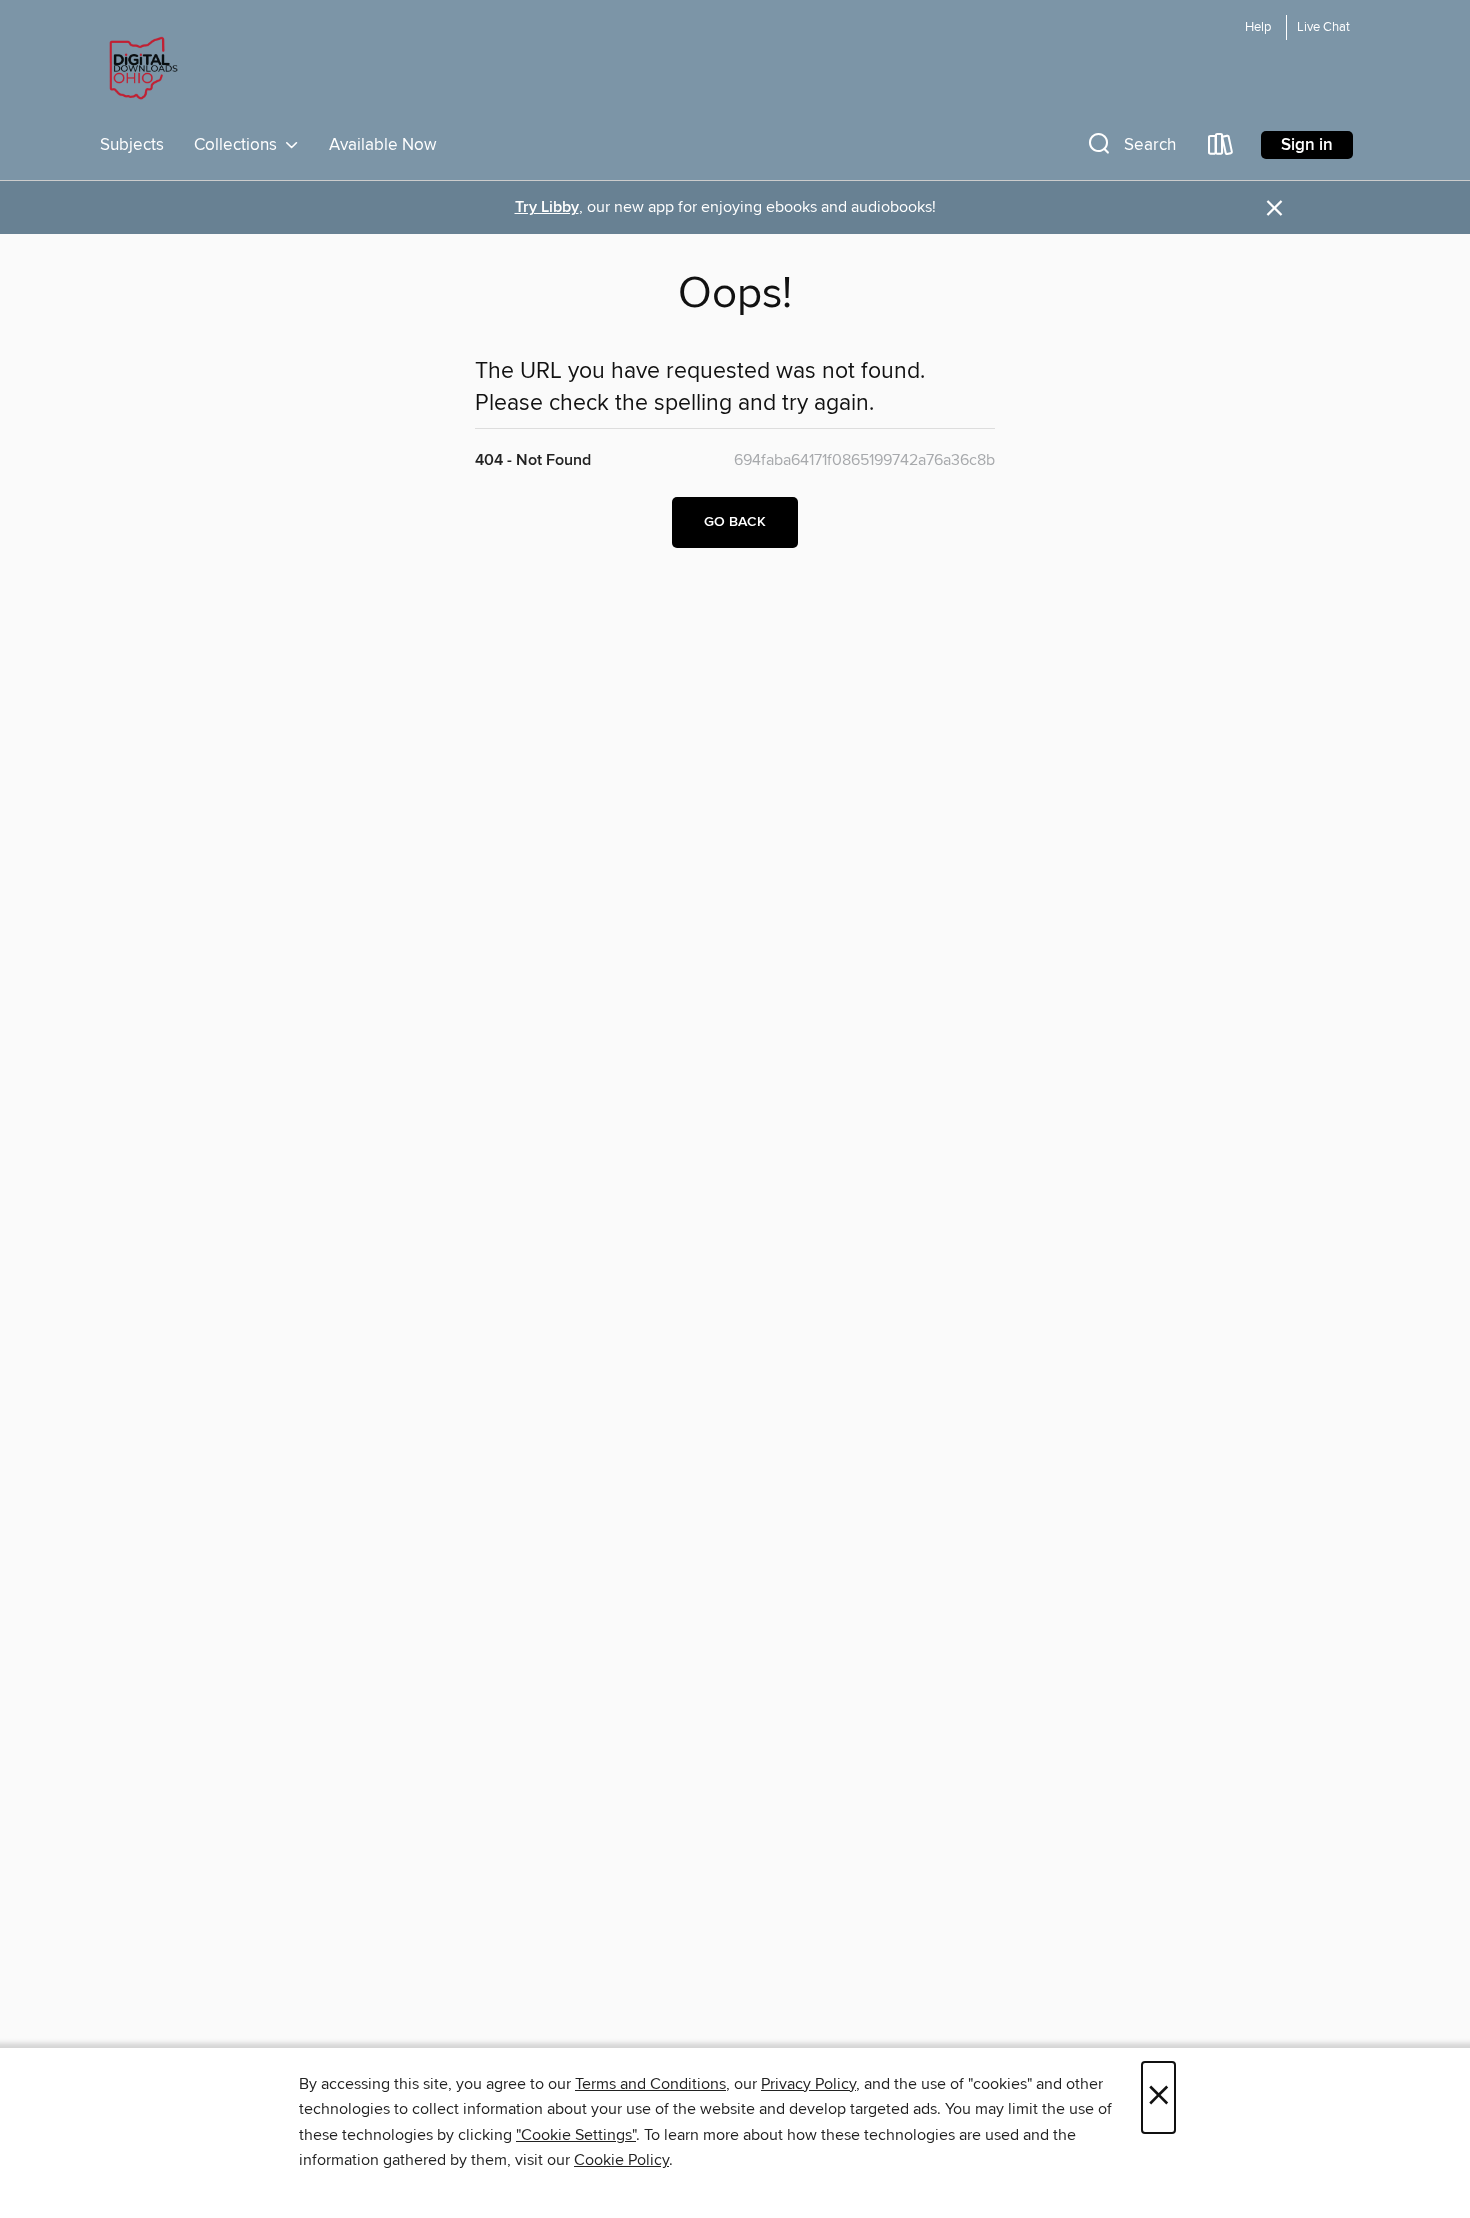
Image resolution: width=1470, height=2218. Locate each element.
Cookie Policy (621, 2160)
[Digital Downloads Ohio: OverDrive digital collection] (140, 69)
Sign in (1307, 145)
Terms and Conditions (650, 2084)
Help (1258, 27)
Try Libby (547, 207)
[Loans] (1221, 148)
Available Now (382, 145)
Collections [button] (239, 145)
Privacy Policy (808, 2084)
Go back (735, 522)
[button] (1130, 148)
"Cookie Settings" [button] (576, 2135)
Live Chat (1323, 27)
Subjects (132, 145)
